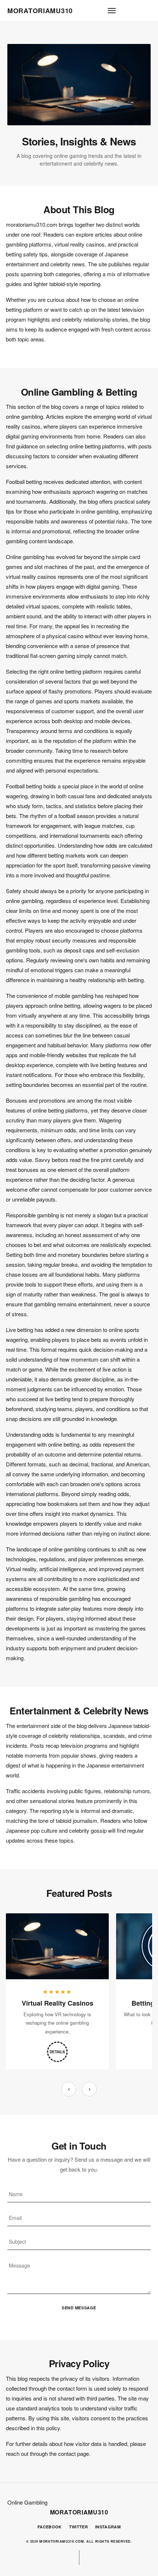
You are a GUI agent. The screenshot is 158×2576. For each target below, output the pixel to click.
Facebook (50, 2527)
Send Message (79, 2308)
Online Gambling (27, 2502)
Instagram (108, 2527)
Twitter (78, 2527)
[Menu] (112, 11)
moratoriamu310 (40, 11)
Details (57, 2052)
